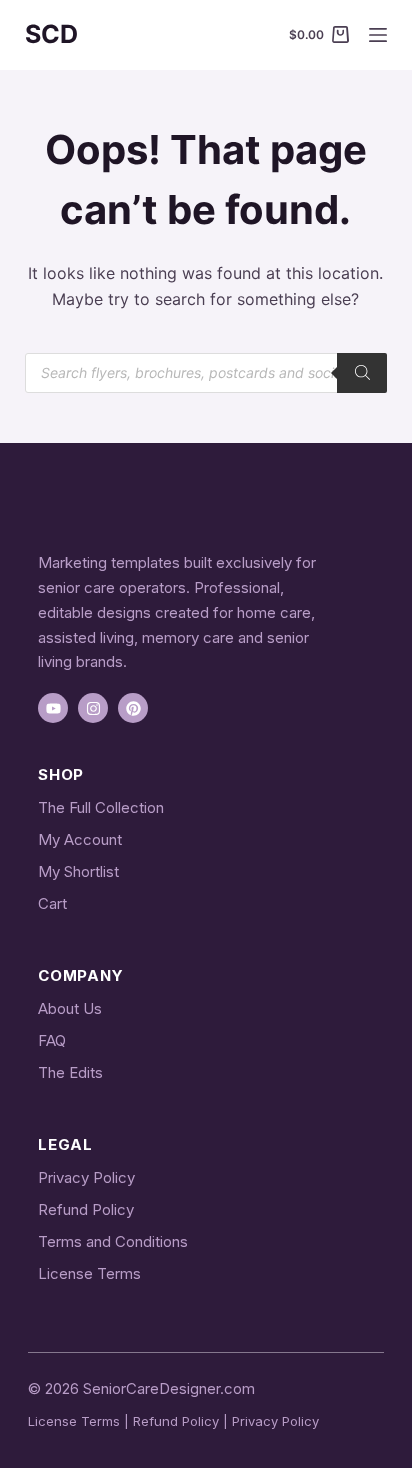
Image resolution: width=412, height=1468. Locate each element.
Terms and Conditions (113, 1241)
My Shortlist (78, 871)
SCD (51, 34)
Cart (52, 903)
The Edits (70, 1072)
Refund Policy (86, 1209)
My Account (80, 839)
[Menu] (378, 35)
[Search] (362, 373)
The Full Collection (101, 807)
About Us (70, 1008)
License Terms (89, 1273)
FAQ (52, 1040)
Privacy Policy (86, 1177)
